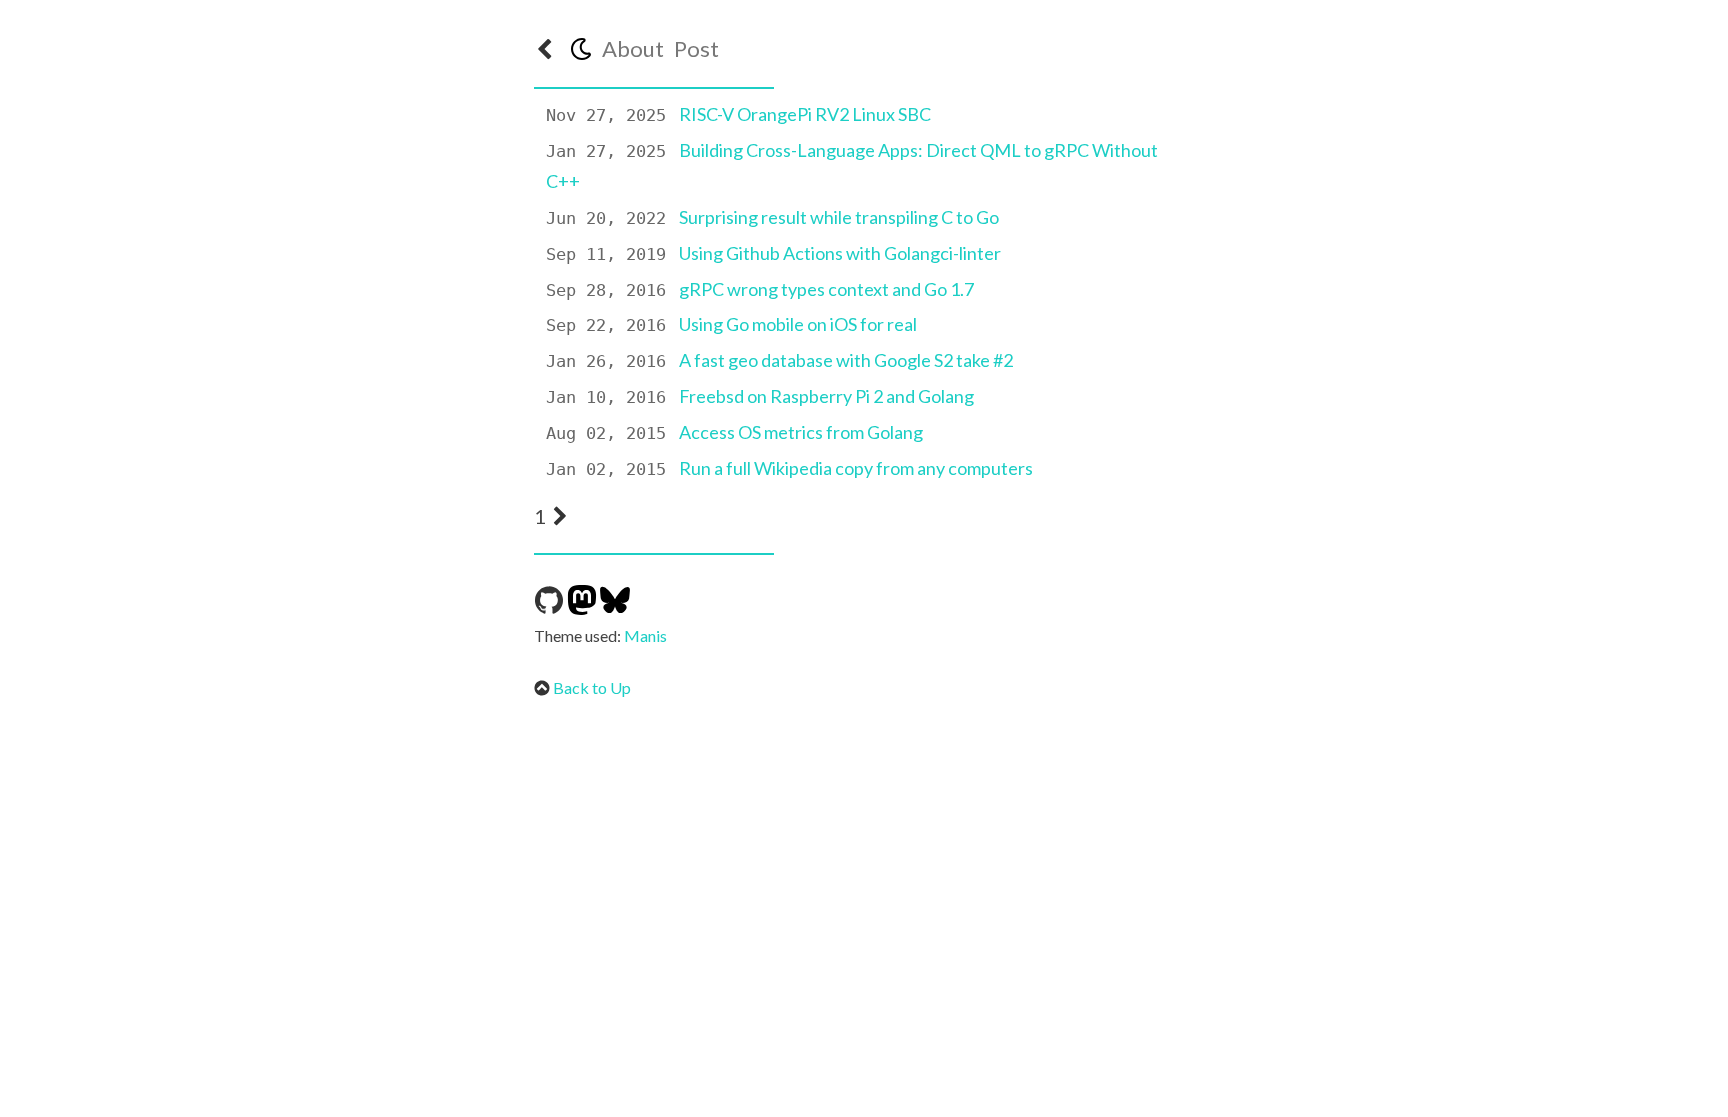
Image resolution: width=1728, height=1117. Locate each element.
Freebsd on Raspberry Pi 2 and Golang (826, 396)
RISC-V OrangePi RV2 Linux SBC (805, 114)
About (633, 48)
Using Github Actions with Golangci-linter (840, 253)
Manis (645, 635)
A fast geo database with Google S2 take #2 (846, 360)
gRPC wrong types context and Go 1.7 (826, 289)
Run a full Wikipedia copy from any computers (856, 468)
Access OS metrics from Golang (801, 432)
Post (696, 48)
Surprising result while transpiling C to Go (839, 217)
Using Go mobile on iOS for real (798, 324)
